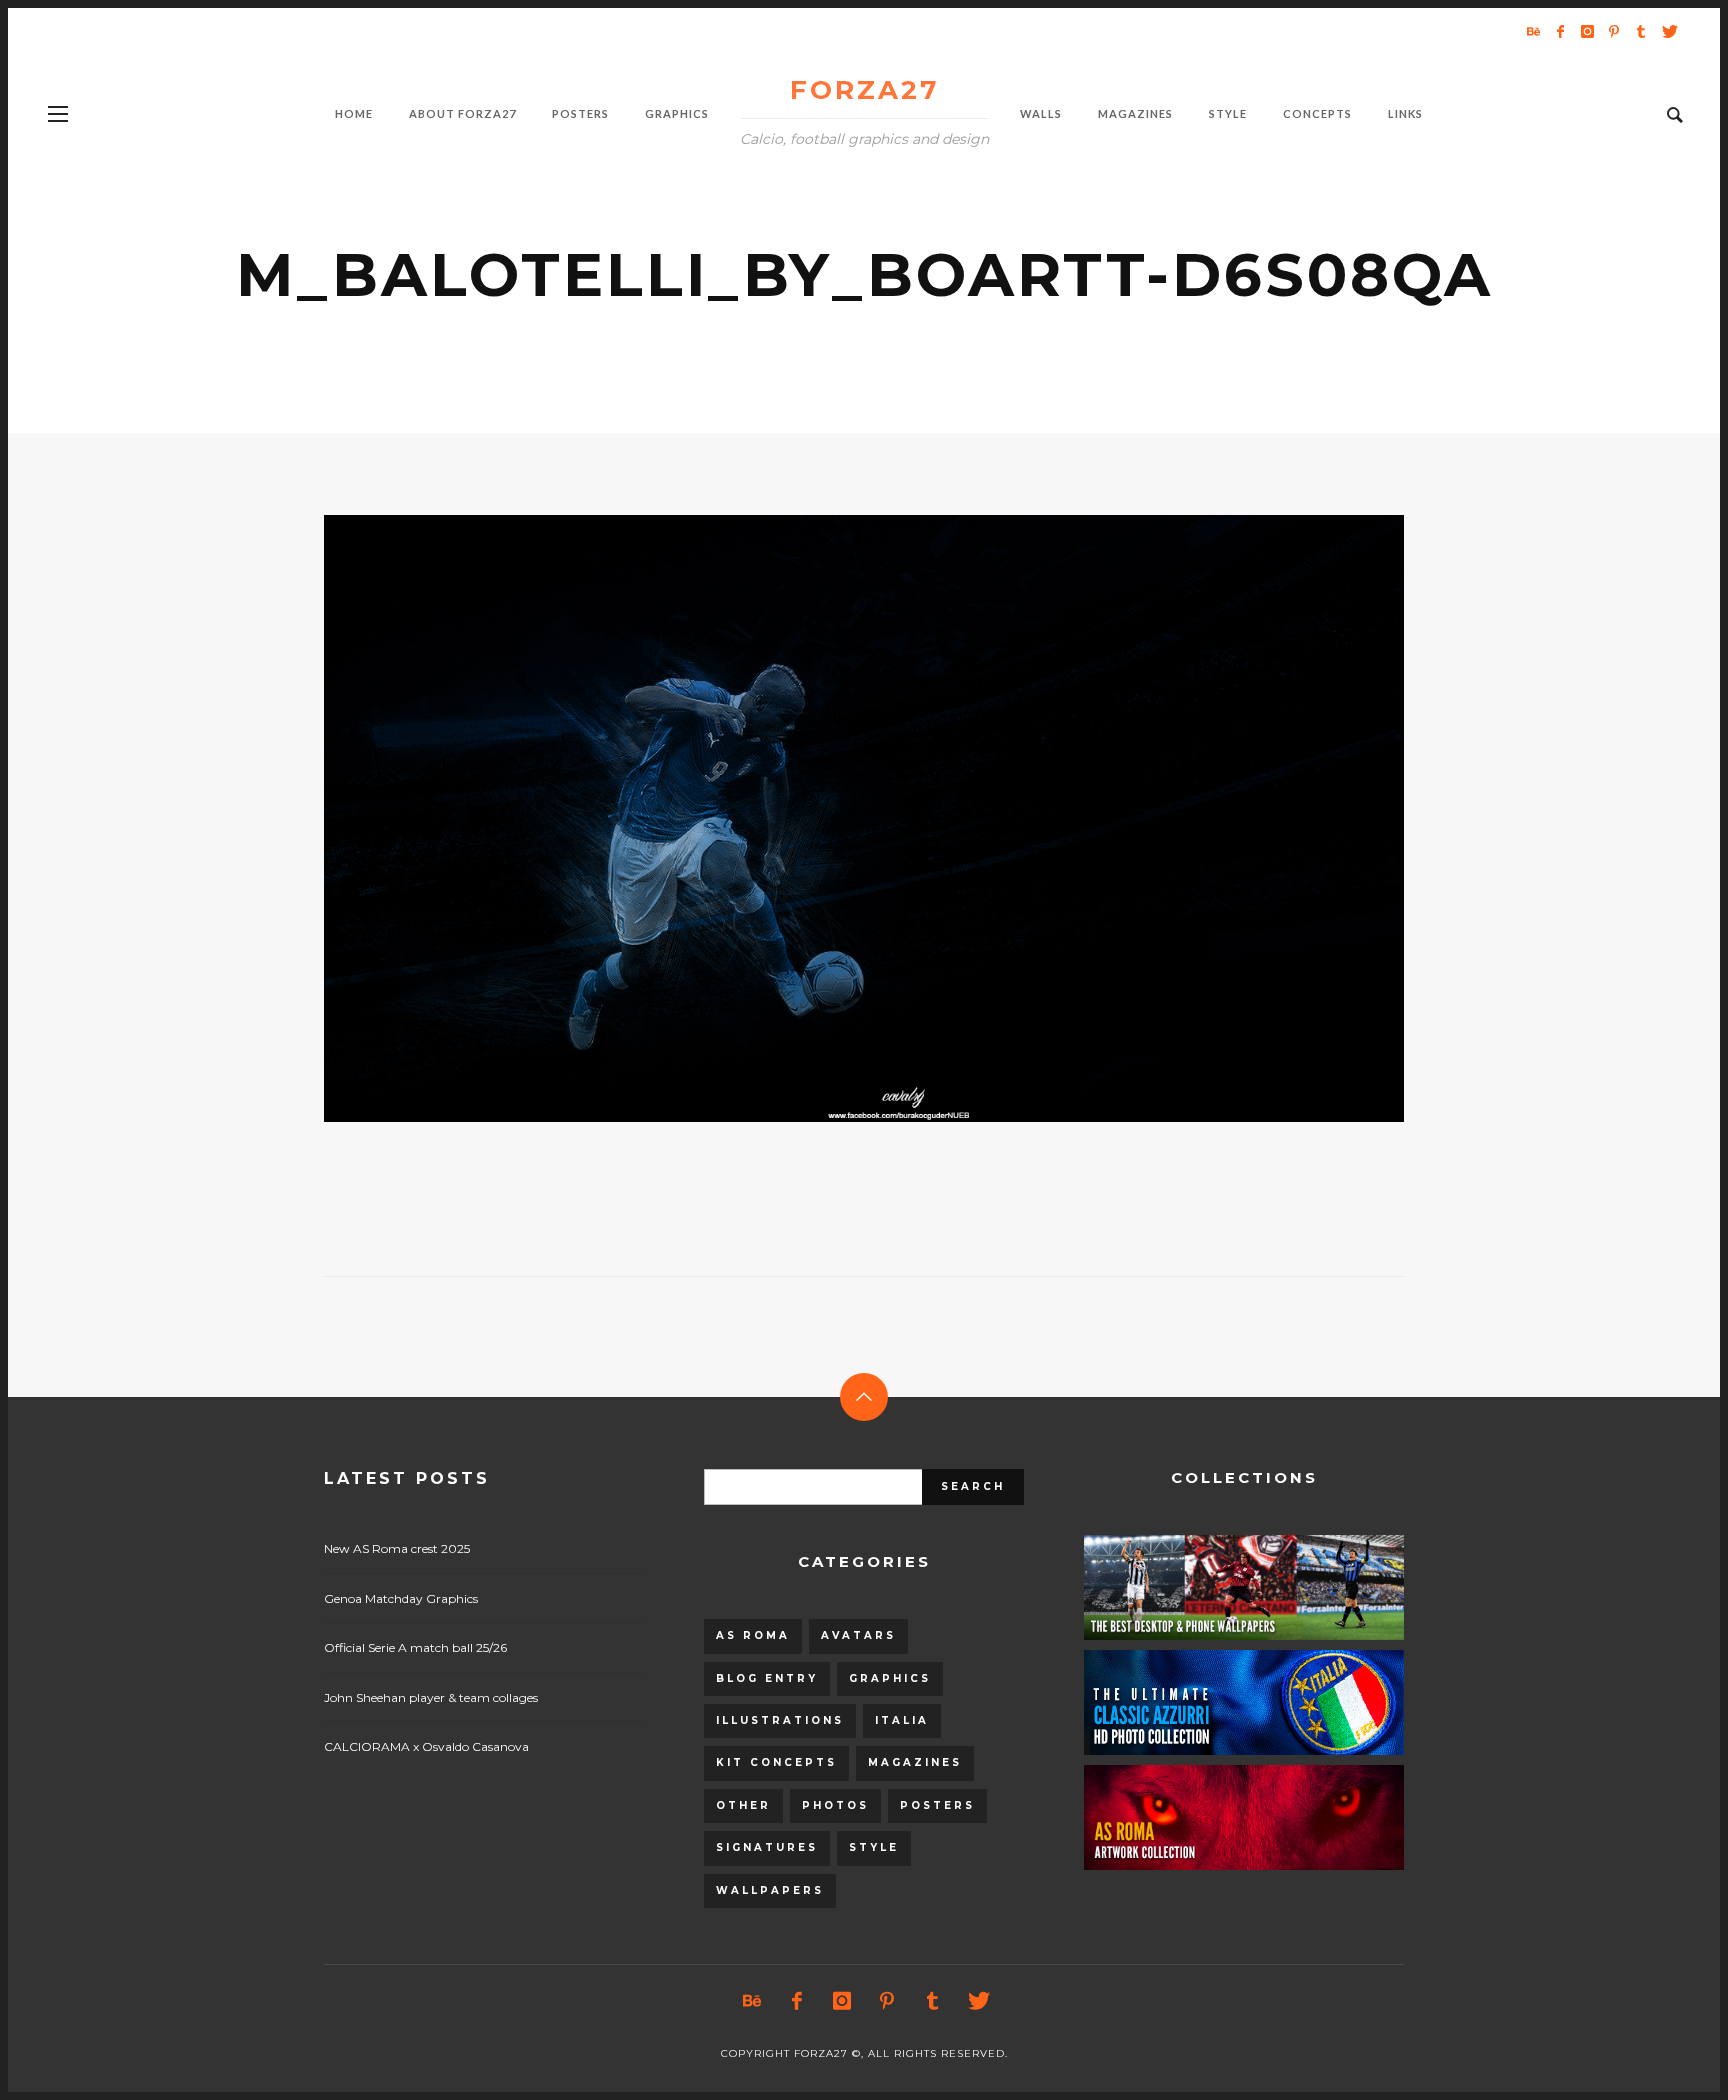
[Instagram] (1587, 31)
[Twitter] (1668, 31)
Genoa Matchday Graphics (401, 1598)
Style (874, 1847)
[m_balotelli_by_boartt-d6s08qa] (832, 819)
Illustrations (780, 1720)
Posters (937, 1805)
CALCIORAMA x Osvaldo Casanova (426, 1746)
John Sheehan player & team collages (431, 1697)
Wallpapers (770, 1890)
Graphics (890, 1678)
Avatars (858, 1635)
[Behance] (1533, 31)
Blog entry (767, 1678)
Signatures (767, 1847)
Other (743, 1805)
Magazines (915, 1762)
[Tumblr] (1641, 31)
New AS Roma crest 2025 (397, 1548)
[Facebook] (1560, 31)
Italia (902, 1720)
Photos (835, 1805)
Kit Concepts (776, 1762)
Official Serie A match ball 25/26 (415, 1647)
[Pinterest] (1614, 31)
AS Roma (753, 1635)
